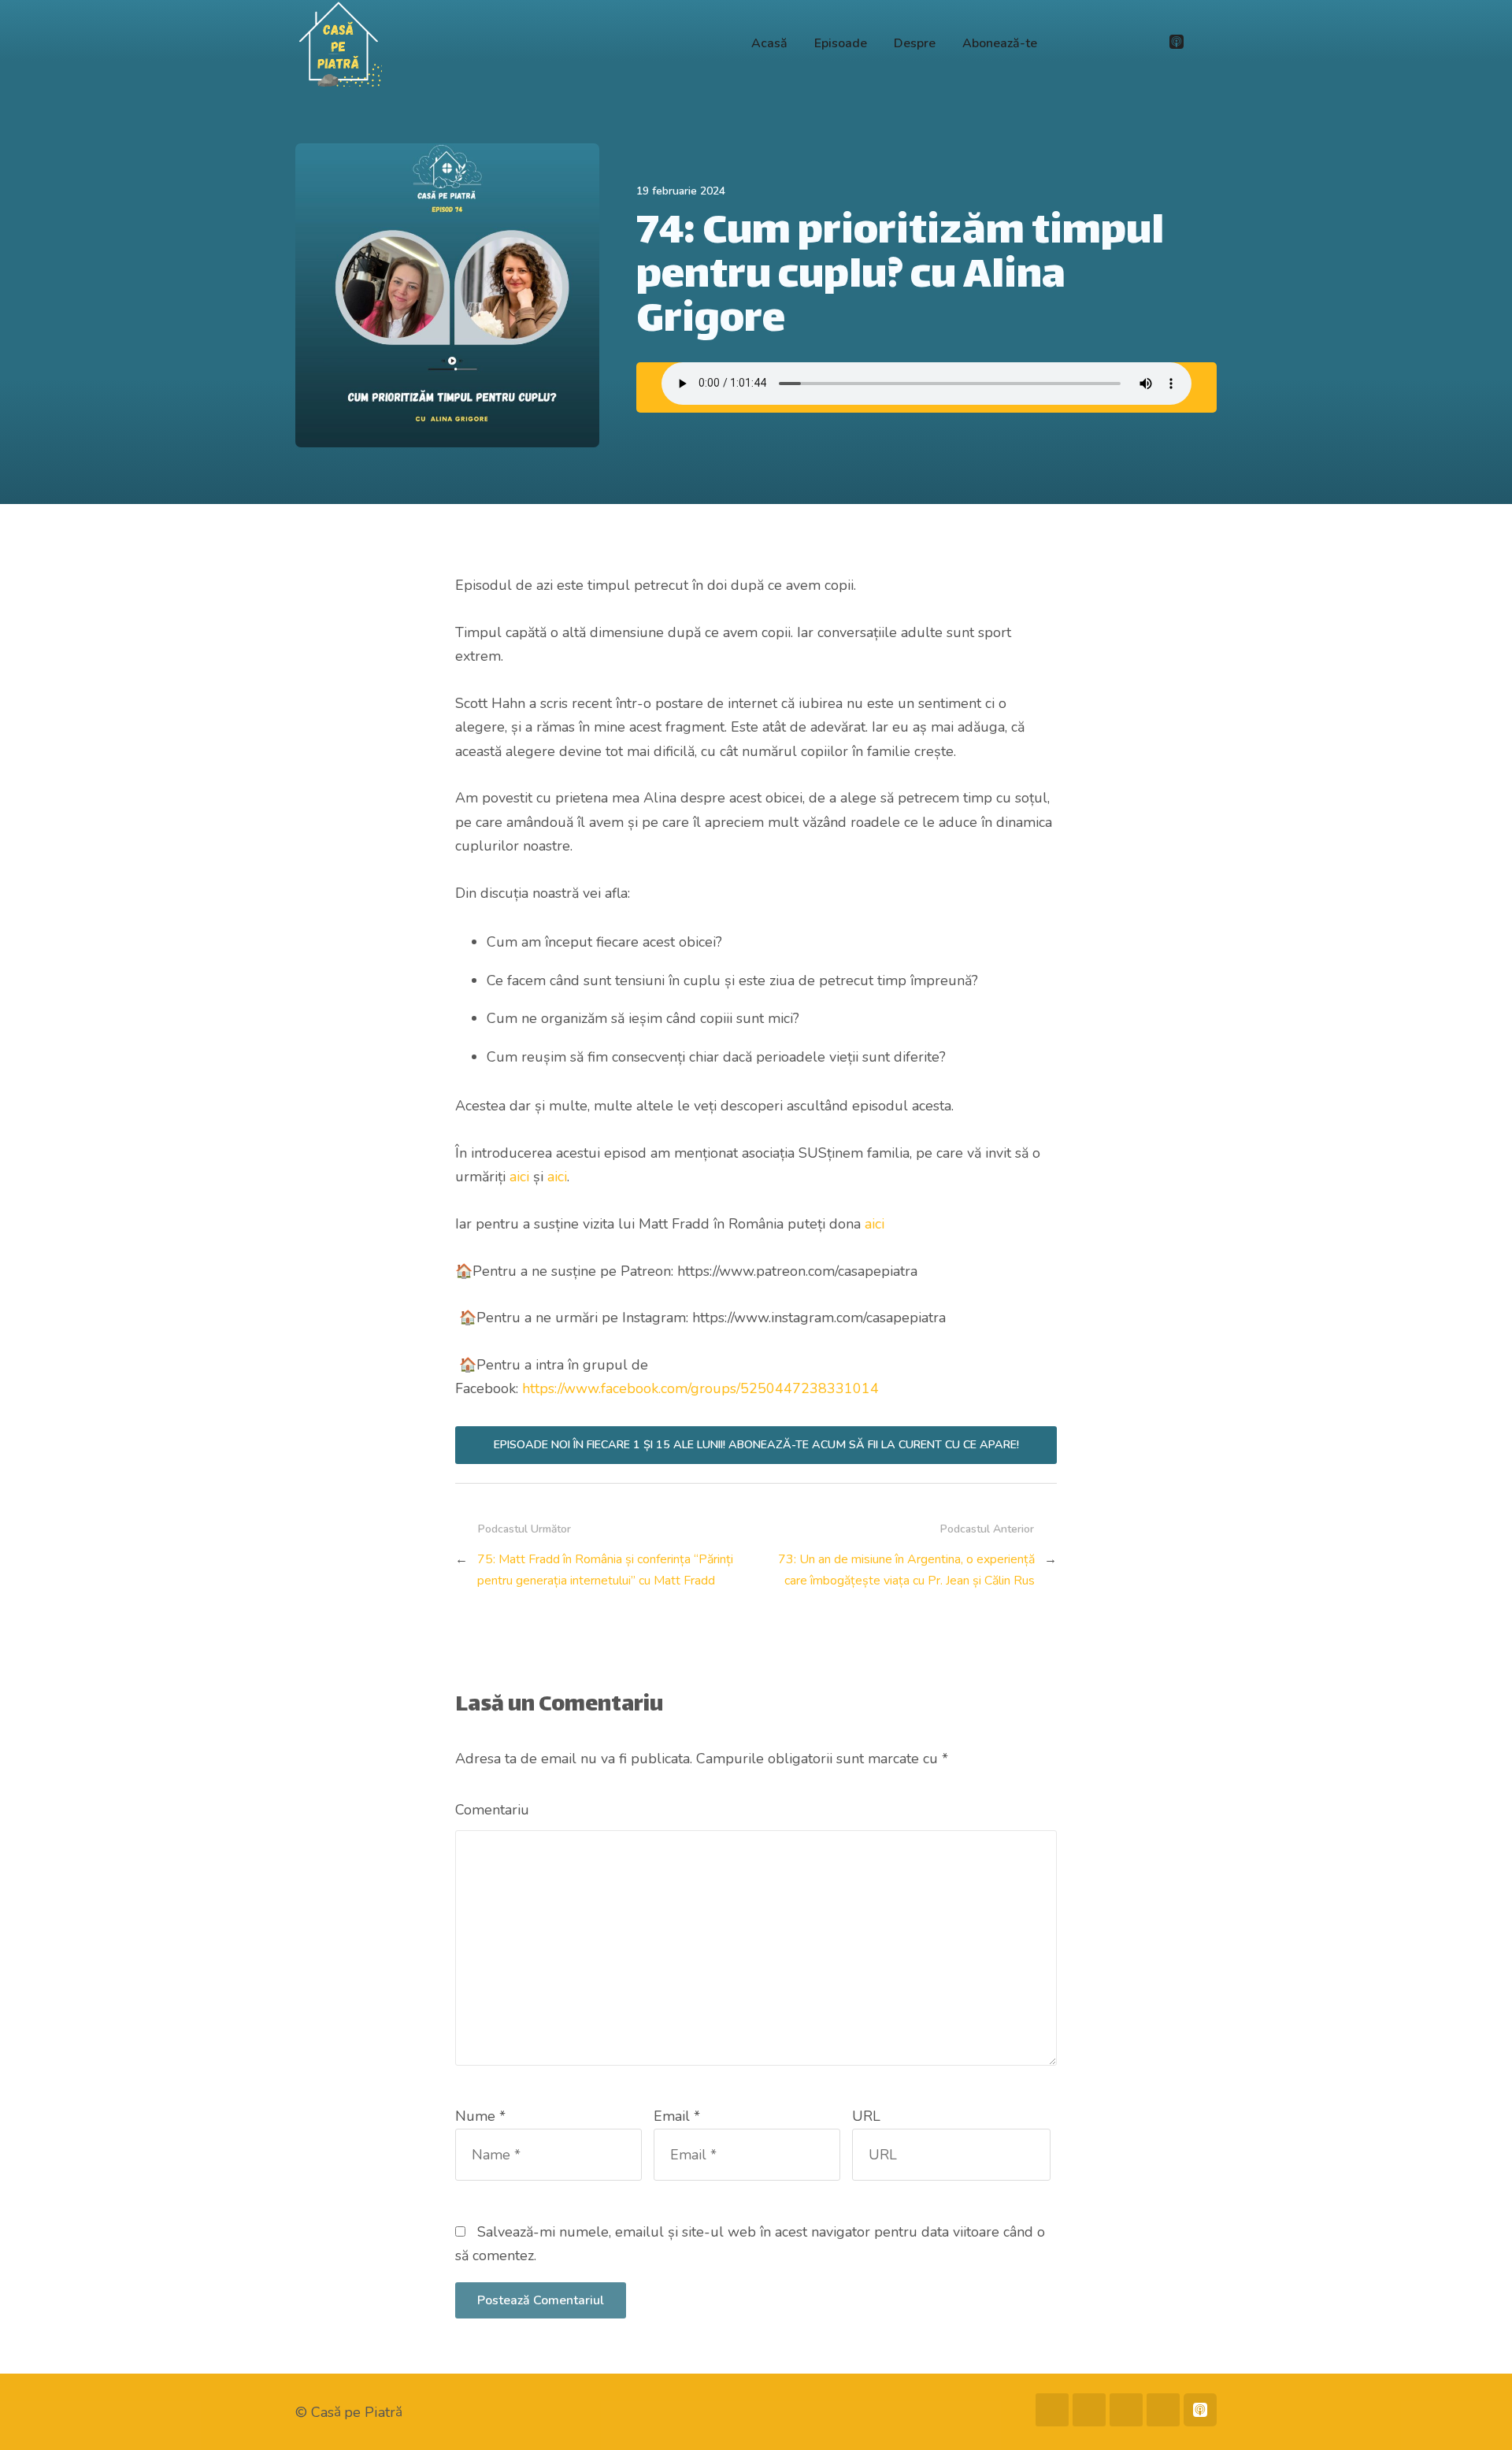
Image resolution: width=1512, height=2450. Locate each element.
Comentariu (492, 1810)
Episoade (841, 43)
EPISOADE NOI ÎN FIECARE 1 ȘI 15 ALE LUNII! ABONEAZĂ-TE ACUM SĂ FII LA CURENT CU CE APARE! (756, 1445)
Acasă (769, 43)
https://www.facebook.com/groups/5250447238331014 (700, 1388)
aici (519, 1177)
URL (866, 2116)
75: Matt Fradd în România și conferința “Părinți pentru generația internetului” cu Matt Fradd (605, 1570)
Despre (915, 43)
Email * (677, 2116)
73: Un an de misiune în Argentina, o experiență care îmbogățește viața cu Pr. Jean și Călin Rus (906, 1570)
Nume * (480, 2116)
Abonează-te (1000, 43)
